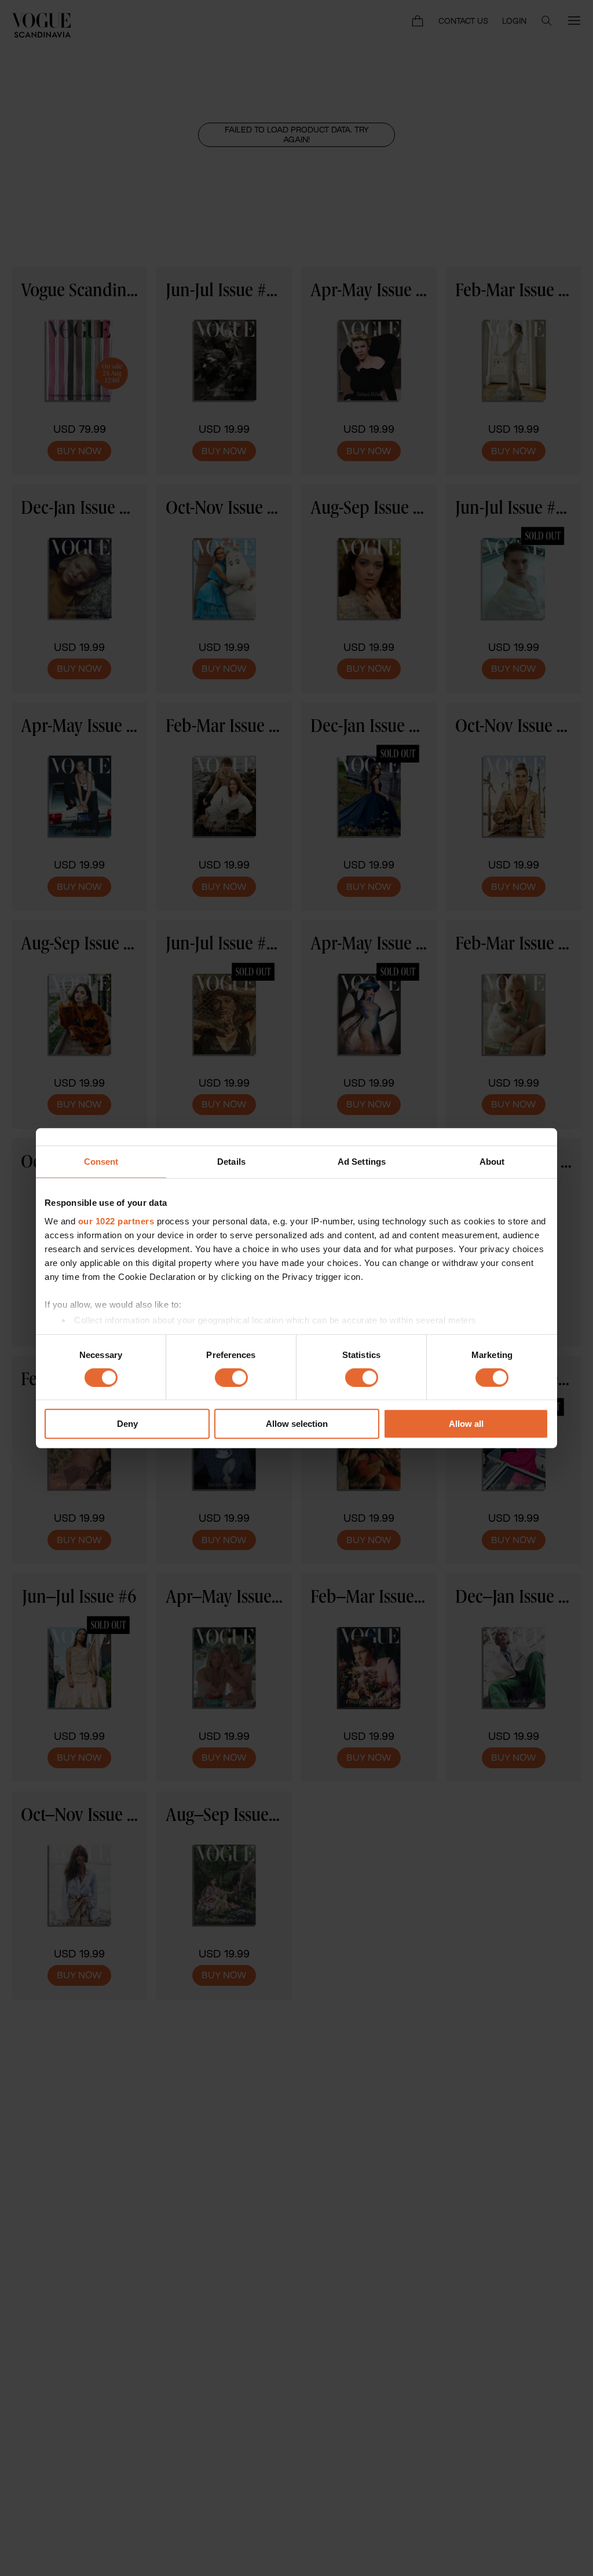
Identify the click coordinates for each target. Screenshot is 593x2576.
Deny (127, 1424)
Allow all (466, 1424)
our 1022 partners (116, 1221)
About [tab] (492, 1162)
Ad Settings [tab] (362, 1162)
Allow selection (297, 1424)
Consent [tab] (101, 1162)
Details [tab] (231, 1162)
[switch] (231, 1378)
